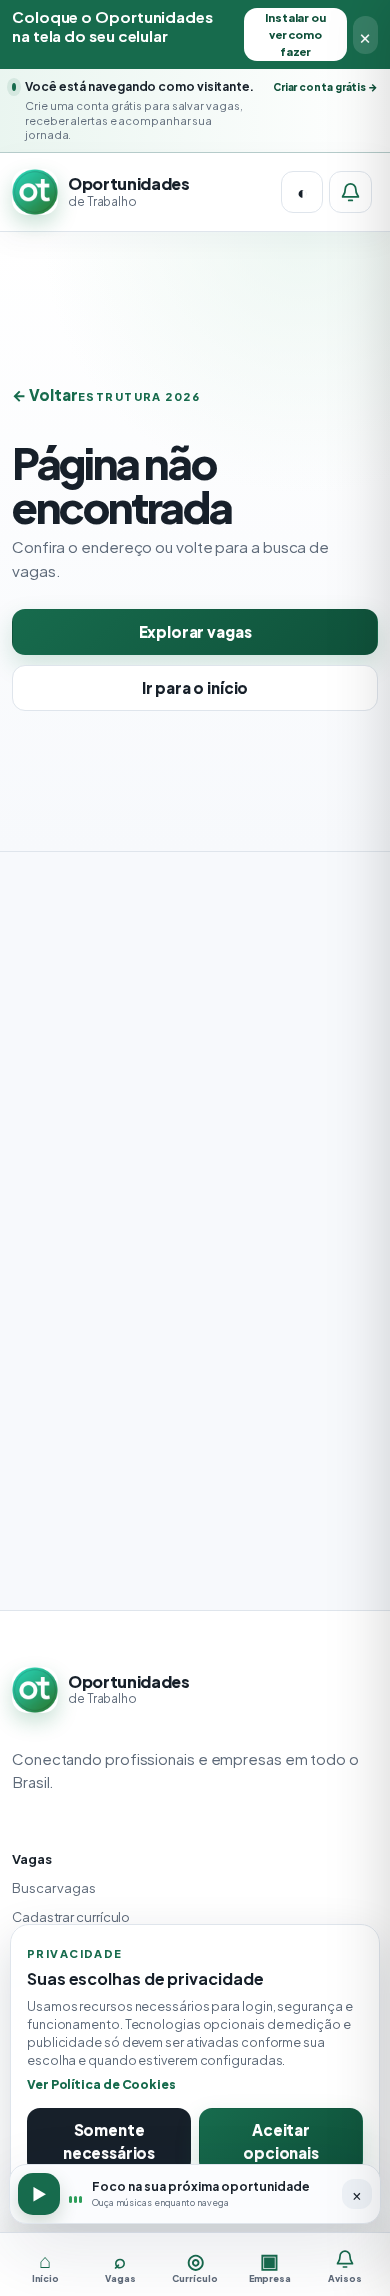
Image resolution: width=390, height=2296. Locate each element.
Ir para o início (195, 687)
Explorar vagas (195, 631)
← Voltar (45, 394)
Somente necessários (109, 2141)
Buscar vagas (54, 1888)
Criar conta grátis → (325, 87)
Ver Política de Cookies (101, 2084)
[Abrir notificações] (350, 192)
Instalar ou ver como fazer (295, 34)
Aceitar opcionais (281, 2141)
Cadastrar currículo (71, 1917)
